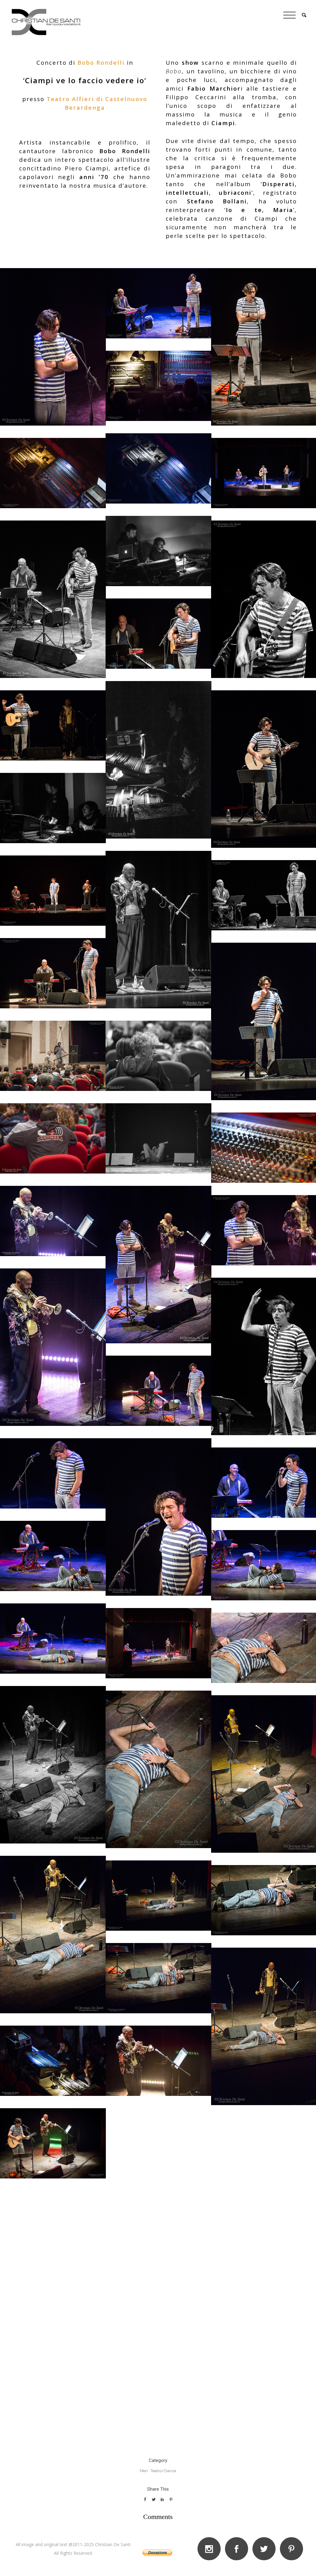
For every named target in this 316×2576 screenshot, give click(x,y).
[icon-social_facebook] (238, 2549)
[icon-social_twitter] (266, 2549)
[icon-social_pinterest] (291, 2549)
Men (144, 2471)
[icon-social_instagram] (211, 2549)
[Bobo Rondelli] (53, 347)
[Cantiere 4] (158, 386)
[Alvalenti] (158, 1056)
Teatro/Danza (163, 2471)
